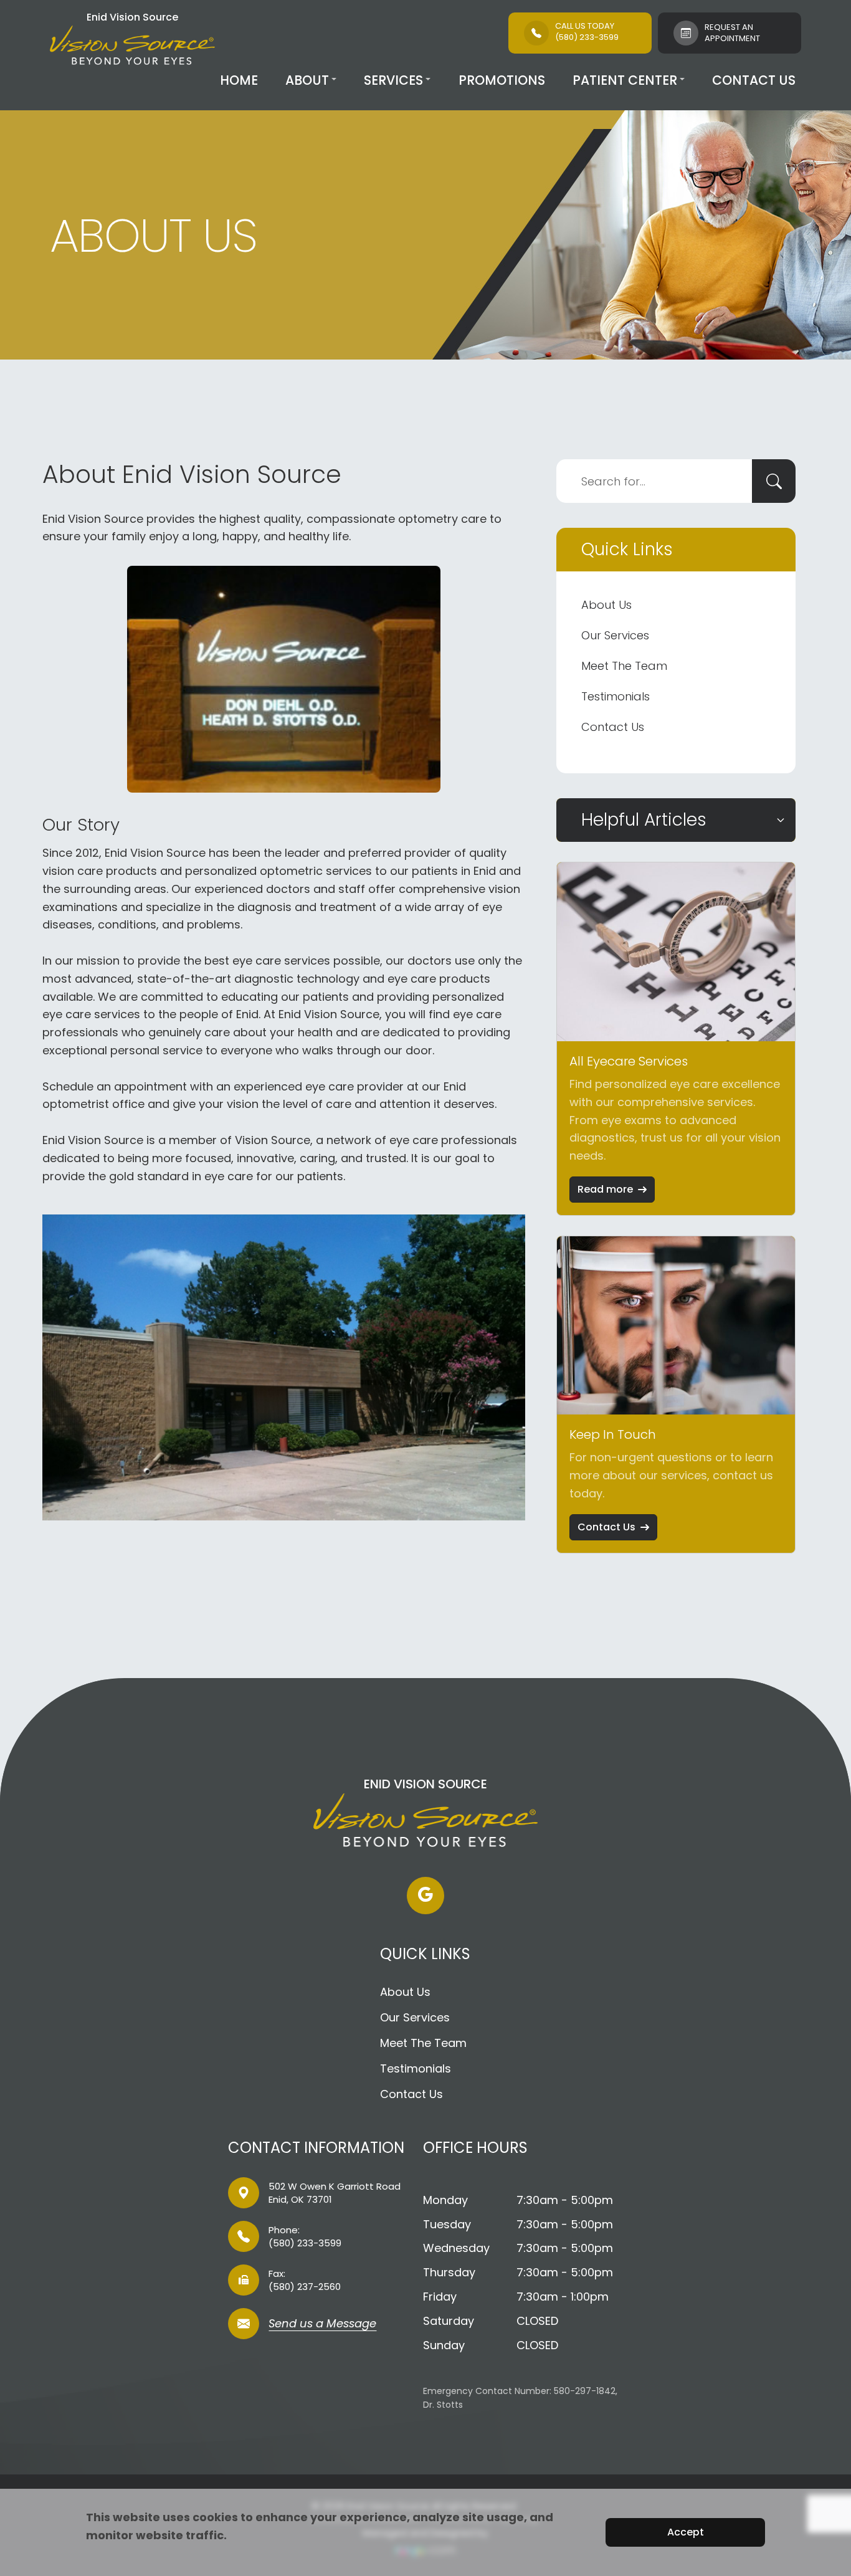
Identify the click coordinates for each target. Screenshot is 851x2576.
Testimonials (616, 696)
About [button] (307, 80)
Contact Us (754, 80)
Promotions (502, 80)
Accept (686, 2532)
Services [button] (393, 80)
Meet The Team (624, 666)
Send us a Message (322, 2325)
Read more (605, 1189)
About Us (606, 605)
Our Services (615, 635)
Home (239, 80)
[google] (425, 1896)
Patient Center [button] (625, 80)
